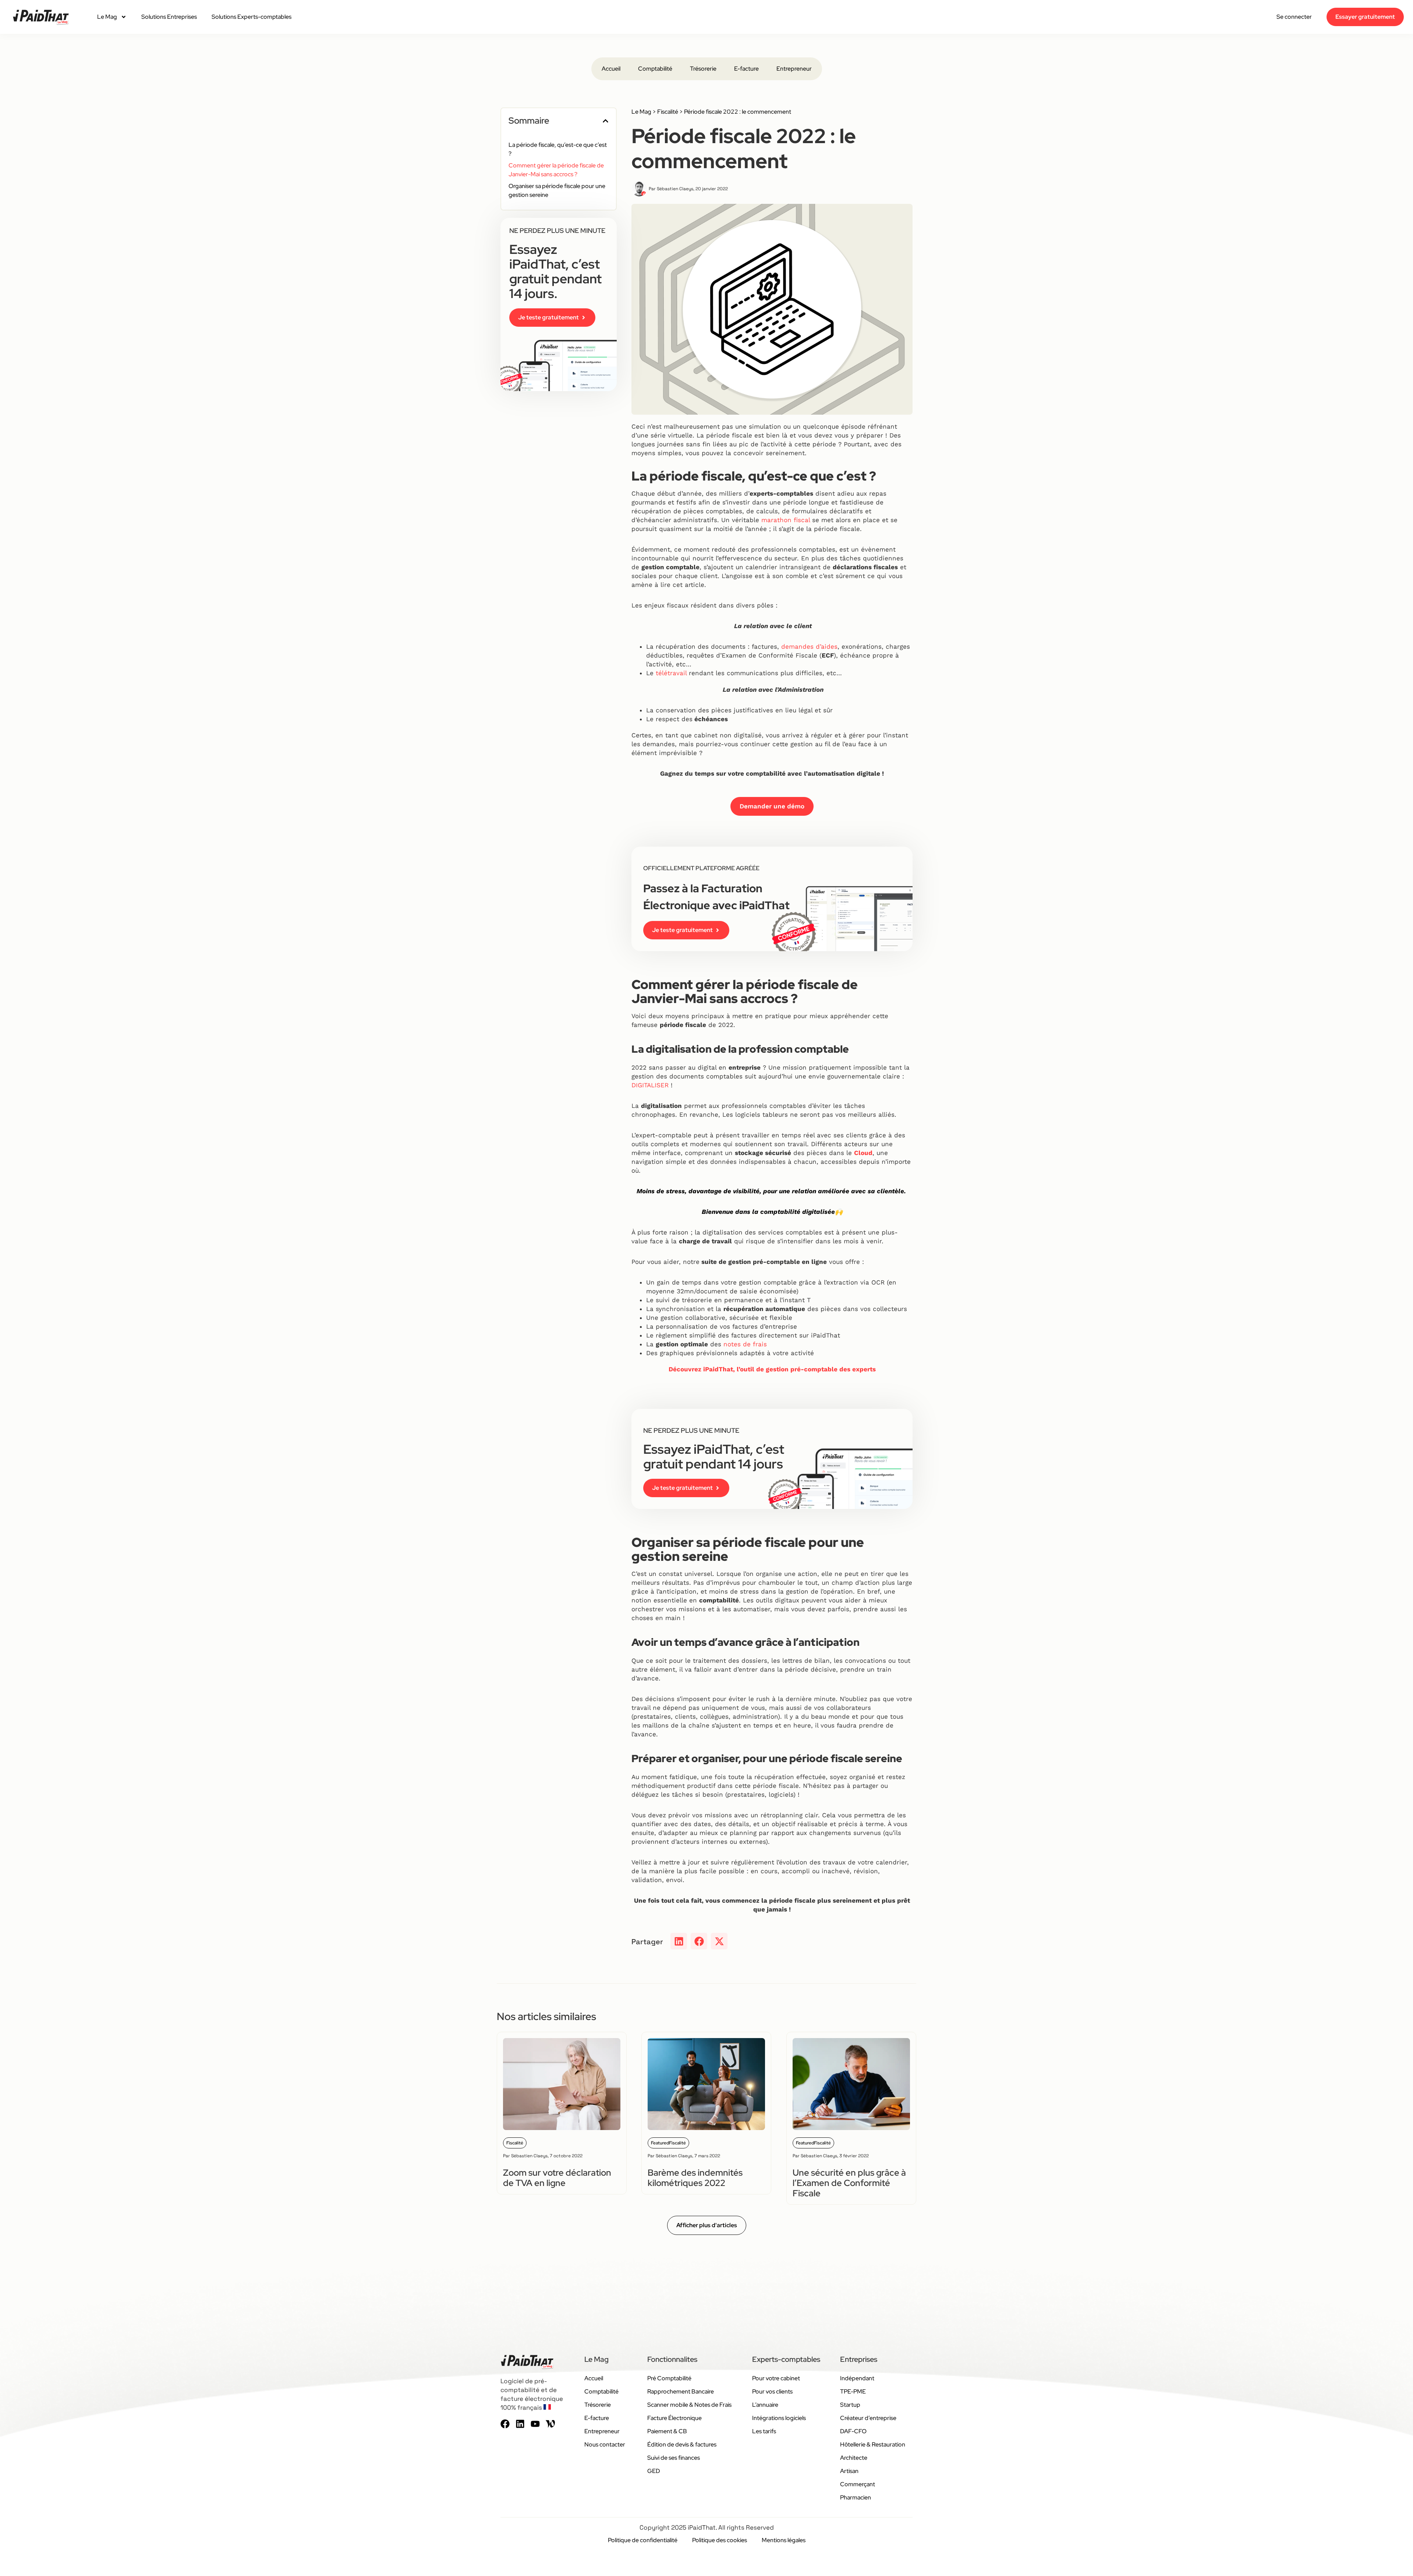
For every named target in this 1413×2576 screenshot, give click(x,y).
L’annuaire (765, 2405)
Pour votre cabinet (776, 2378)
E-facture (746, 69)
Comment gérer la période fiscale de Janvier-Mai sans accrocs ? (556, 170)
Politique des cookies (720, 2540)
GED (654, 2471)
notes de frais (745, 1344)
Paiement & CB (667, 2431)
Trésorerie (703, 69)
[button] (605, 121)
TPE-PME (853, 2391)
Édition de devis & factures (682, 2444)
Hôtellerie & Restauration (873, 2444)
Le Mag (107, 17)
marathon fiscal (786, 520)
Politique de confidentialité (643, 2540)
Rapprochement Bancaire (681, 2391)
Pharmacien (856, 2497)
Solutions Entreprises (169, 17)
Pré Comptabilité (669, 2378)
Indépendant (857, 2378)
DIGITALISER (650, 1085)
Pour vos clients (772, 2391)
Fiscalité (668, 112)
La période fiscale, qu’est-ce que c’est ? (558, 149)
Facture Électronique (674, 2418)
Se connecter (1294, 17)
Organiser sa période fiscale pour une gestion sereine (557, 190)
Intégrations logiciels (779, 2418)
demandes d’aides (809, 646)
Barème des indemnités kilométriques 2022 (695, 2178)
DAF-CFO (853, 2431)
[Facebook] (505, 2424)
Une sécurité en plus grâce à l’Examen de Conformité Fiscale (849, 2183)
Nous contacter (605, 2444)
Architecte (854, 2458)
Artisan (849, 2471)
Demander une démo (772, 806)
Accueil (611, 69)
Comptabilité (655, 69)
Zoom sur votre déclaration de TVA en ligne (557, 2178)
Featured (660, 2143)
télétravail (671, 673)
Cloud (863, 1153)
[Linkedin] (520, 2424)
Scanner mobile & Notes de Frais (689, 2405)
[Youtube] (535, 2424)
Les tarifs (764, 2431)
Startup (850, 2405)
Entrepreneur (794, 69)
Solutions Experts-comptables (252, 17)
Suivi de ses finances (674, 2458)
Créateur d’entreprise (868, 2418)
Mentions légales (784, 2540)
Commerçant (858, 2484)
